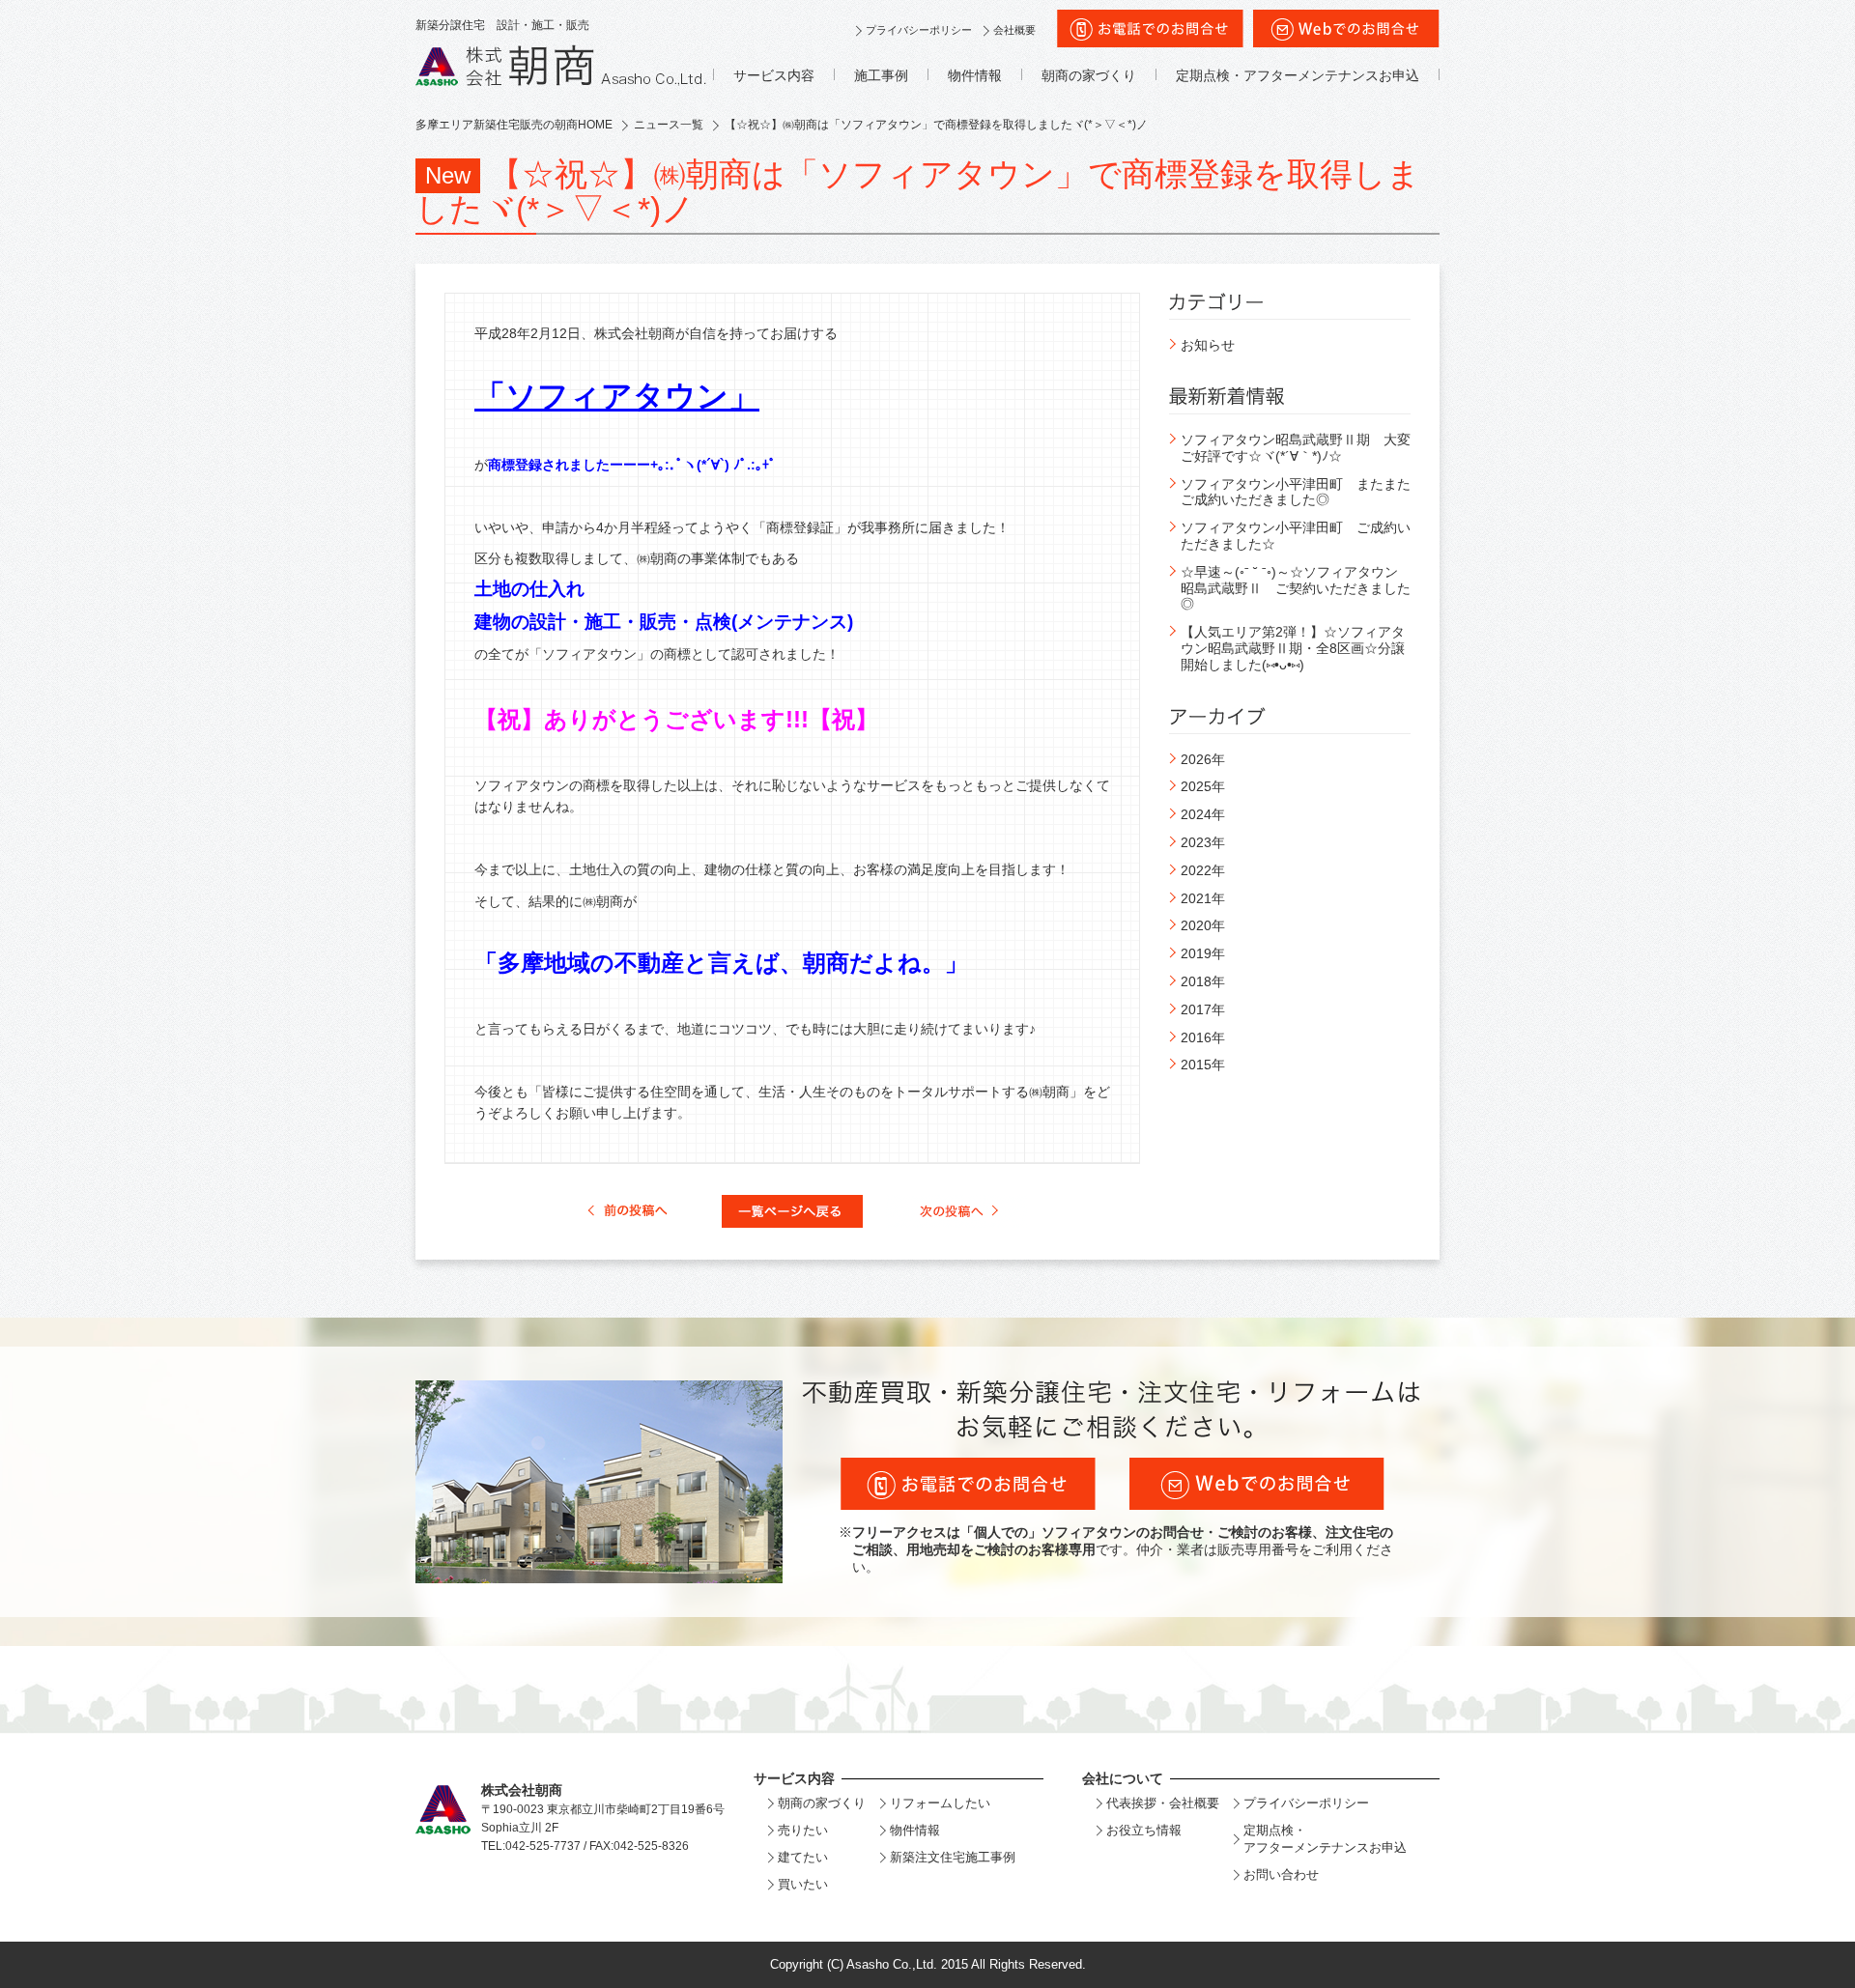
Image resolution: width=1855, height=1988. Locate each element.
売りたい (803, 1830)
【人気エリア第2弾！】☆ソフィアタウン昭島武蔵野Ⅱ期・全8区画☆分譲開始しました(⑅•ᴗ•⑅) (1293, 648)
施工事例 (881, 75)
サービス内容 (774, 75)
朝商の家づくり (1089, 75)
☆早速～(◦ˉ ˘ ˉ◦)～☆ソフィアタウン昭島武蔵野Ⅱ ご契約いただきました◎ (1296, 588)
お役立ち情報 (1144, 1830)
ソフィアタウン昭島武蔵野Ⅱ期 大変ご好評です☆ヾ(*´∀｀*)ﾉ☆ (1296, 448)
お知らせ (1208, 345)
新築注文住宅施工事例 (953, 1857)
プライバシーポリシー (919, 30)
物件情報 (975, 75)
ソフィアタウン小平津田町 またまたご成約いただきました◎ (1296, 492)
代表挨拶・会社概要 (1163, 1803)
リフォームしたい (940, 1803)
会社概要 (1014, 30)
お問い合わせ (1281, 1874)
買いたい (803, 1884)
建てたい (803, 1857)
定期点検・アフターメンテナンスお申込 (1298, 75)
